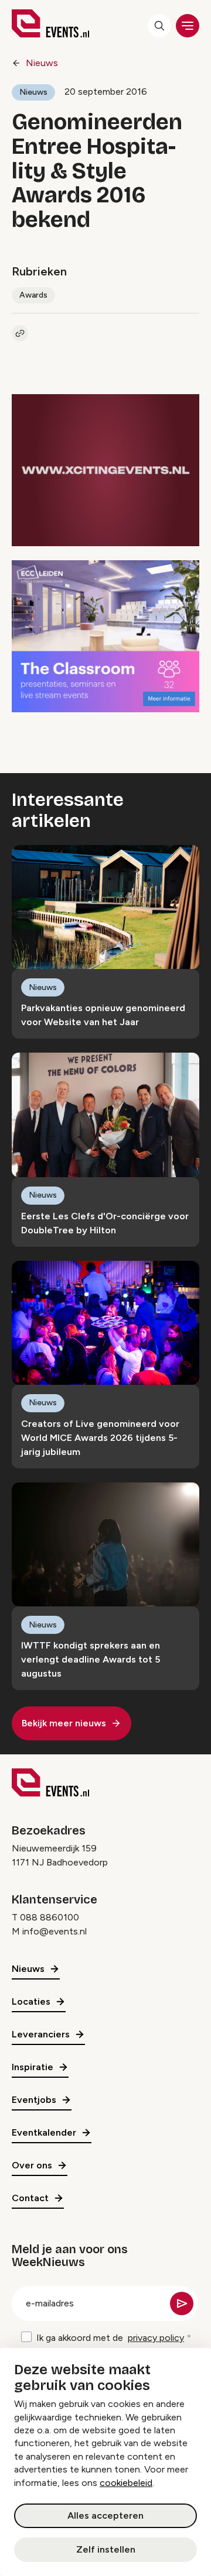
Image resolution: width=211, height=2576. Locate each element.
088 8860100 (50, 1917)
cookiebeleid (126, 2483)
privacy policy (156, 2338)
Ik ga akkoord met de (110, 2338)
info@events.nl (55, 1931)
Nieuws (42, 63)
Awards (33, 295)
